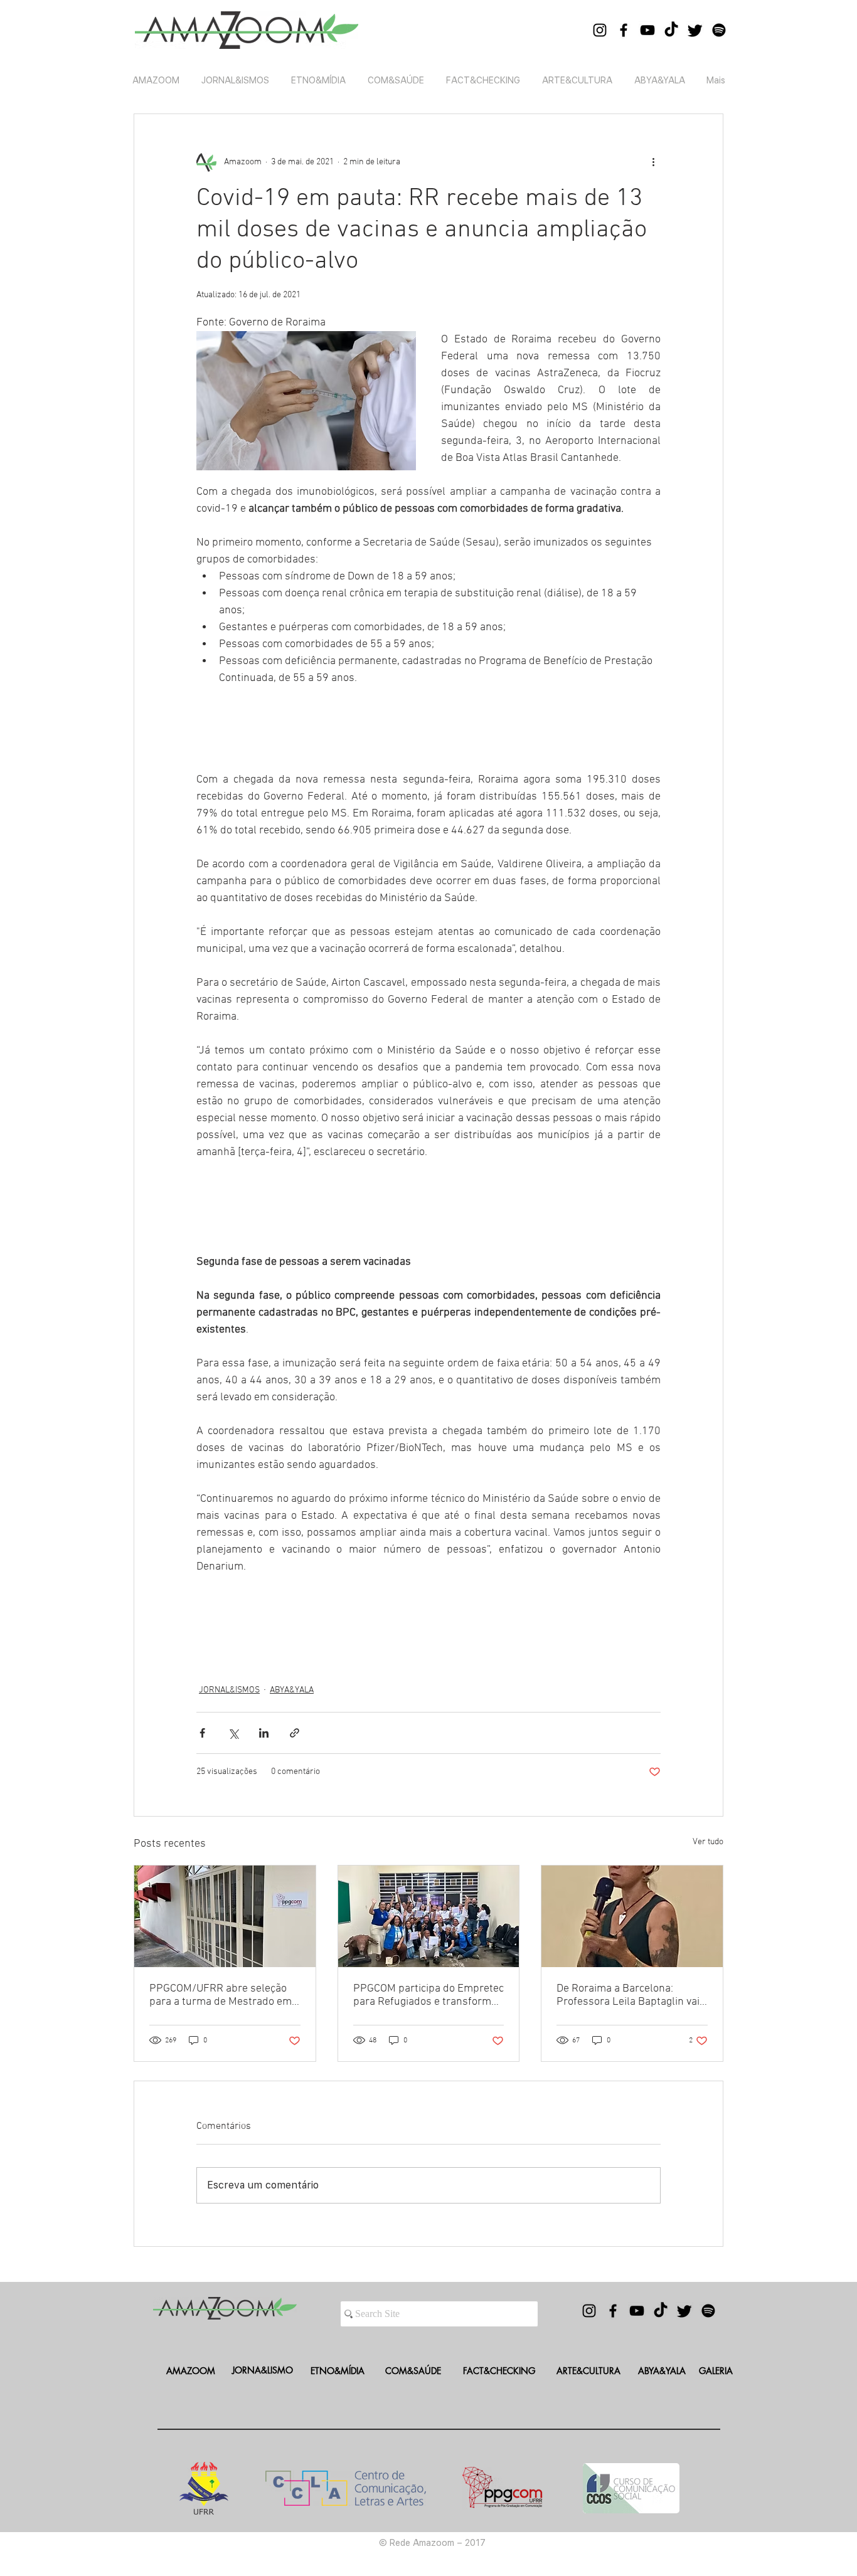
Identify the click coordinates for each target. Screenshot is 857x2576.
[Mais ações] (653, 162)
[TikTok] (671, 30)
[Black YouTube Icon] (647, 30)
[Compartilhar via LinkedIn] (264, 1733)
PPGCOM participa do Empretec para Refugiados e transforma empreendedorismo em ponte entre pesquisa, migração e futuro (428, 1995)
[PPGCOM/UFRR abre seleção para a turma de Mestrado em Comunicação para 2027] (225, 1916)
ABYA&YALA (292, 1690)
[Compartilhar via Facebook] (202, 1733)
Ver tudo (708, 1842)
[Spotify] (719, 30)
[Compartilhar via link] (295, 1733)
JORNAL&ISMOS (229, 1690)
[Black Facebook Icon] (624, 30)
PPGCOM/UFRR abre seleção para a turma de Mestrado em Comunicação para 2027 (221, 1995)
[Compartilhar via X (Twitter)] (233, 1733)
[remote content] (428, 725)
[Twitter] (695, 30)
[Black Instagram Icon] (600, 30)
